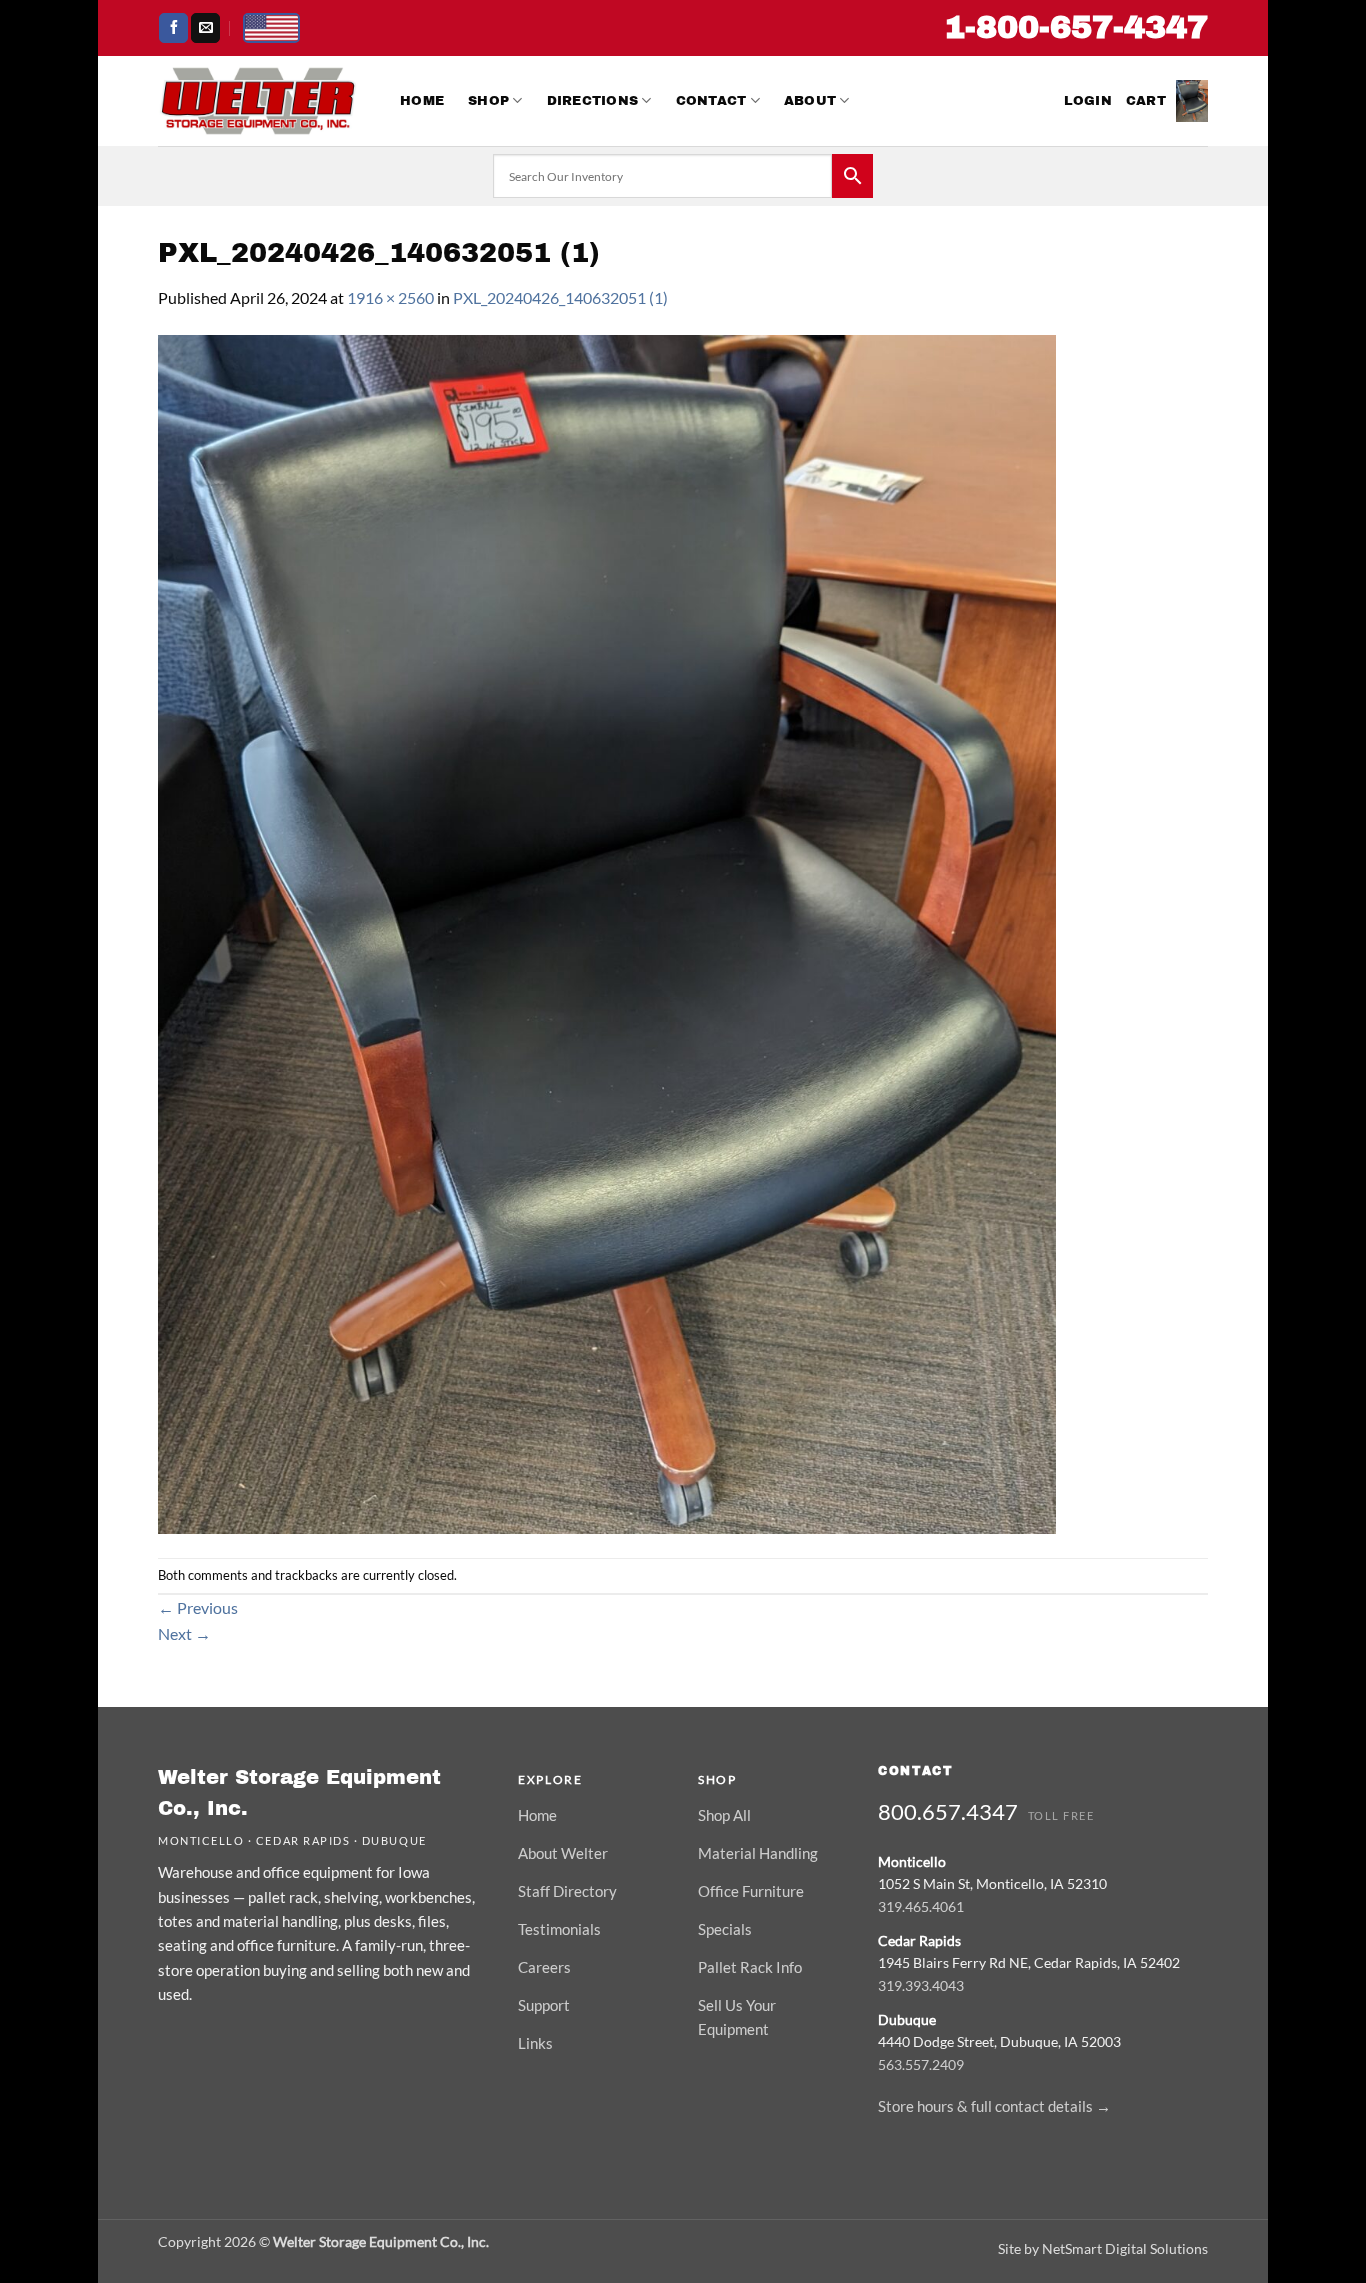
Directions (593, 101)
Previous (198, 1607)
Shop (488, 101)
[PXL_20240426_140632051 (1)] (607, 931)
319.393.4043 (921, 1985)
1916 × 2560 (390, 297)
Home (422, 101)
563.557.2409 (921, 2064)
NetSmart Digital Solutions (1125, 2248)
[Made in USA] (271, 28)
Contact (711, 101)
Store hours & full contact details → (994, 2106)
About (810, 101)
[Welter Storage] (258, 101)
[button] (1088, 101)
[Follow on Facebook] (173, 28)
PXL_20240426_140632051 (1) (560, 297)
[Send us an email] (205, 28)
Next (184, 1633)
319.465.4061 (921, 1906)
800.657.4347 (948, 1811)
